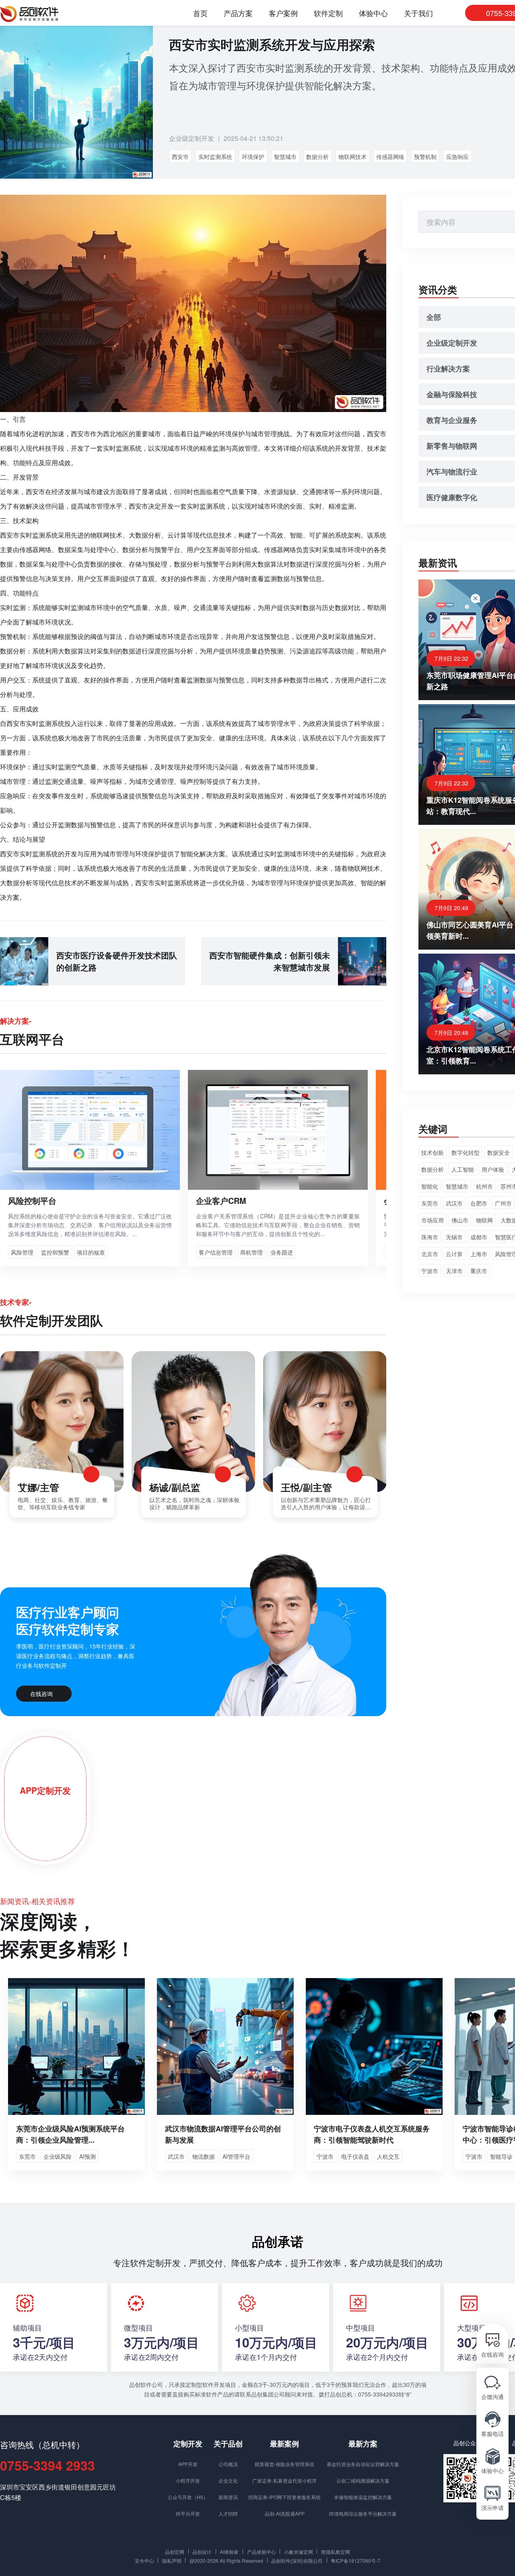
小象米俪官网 (299, 2551)
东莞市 (430, 1203)
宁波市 (430, 1271)
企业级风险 (58, 2156)
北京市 (430, 1254)
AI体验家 (229, 2551)
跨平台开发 (188, 2513)
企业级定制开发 (192, 138)
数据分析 (317, 157)
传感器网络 (390, 157)
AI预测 (88, 2156)
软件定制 (328, 13)
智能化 (430, 1186)
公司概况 (228, 2464)
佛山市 (460, 1220)
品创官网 (175, 2551)
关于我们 (418, 13)
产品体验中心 (262, 2551)
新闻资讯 (228, 2497)
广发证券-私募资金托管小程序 (284, 2480)
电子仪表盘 (355, 2156)
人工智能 (463, 1169)
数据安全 (499, 1152)
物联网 (484, 1220)
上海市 (479, 1254)
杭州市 (484, 1186)
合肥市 (479, 1203)
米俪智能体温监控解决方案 (363, 2497)
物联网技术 (352, 157)
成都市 (479, 1237)
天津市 (454, 1271)
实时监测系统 (215, 157)
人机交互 (388, 2156)
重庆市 (479, 1271)
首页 (200, 13)
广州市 (503, 1203)
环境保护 (253, 157)
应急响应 (457, 157)
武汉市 (454, 1203)
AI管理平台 (236, 2156)
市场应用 (433, 1220)
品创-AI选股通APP (285, 2513)
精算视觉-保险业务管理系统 (284, 2464)
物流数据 (204, 2156)
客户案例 (283, 13)
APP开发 (188, 2464)
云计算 (454, 1254)
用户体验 (493, 1169)
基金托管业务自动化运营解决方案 (363, 2464)
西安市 (180, 157)
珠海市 (430, 1237)
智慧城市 (285, 157)
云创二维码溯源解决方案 (363, 2480)
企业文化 (228, 2480)
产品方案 (238, 13)
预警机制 (425, 157)
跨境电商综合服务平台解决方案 (363, 2513)
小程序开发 (188, 2480)
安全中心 (144, 2560)
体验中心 (373, 13)
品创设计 (202, 2551)
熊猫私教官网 (336, 2551)
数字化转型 (466, 1152)
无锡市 (454, 1237)
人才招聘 (228, 2513)
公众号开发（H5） (188, 2497)
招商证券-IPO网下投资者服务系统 (284, 2497)
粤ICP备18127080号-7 (355, 2560)
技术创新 (433, 1152)
